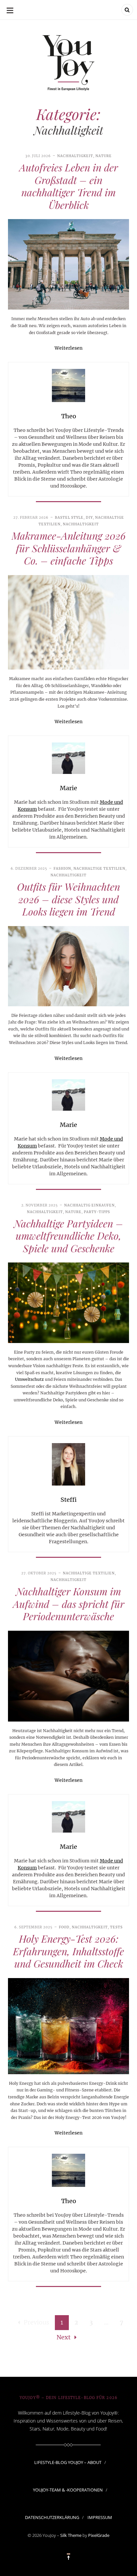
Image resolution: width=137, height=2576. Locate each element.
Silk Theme (71, 2535)
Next (64, 2337)
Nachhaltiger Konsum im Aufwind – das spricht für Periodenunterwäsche (69, 1604)
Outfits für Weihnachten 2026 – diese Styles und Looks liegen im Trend (68, 899)
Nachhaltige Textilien (99, 869)
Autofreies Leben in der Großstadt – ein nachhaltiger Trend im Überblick (69, 186)
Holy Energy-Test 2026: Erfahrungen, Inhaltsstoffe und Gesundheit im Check (68, 1951)
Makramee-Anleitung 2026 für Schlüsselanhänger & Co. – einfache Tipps (69, 548)
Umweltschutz (29, 1379)
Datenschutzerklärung (52, 2517)
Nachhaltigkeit (75, 156)
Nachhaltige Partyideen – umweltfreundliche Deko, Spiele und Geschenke (68, 1236)
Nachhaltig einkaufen (89, 1205)
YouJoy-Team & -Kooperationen (68, 2490)
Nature (104, 156)
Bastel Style (69, 518)
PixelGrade (99, 2535)
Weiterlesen (68, 348)
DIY (89, 518)
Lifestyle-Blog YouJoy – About (68, 2462)
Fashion (62, 869)
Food (64, 1927)
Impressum (100, 2517)
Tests (116, 1927)
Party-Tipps (97, 1212)
